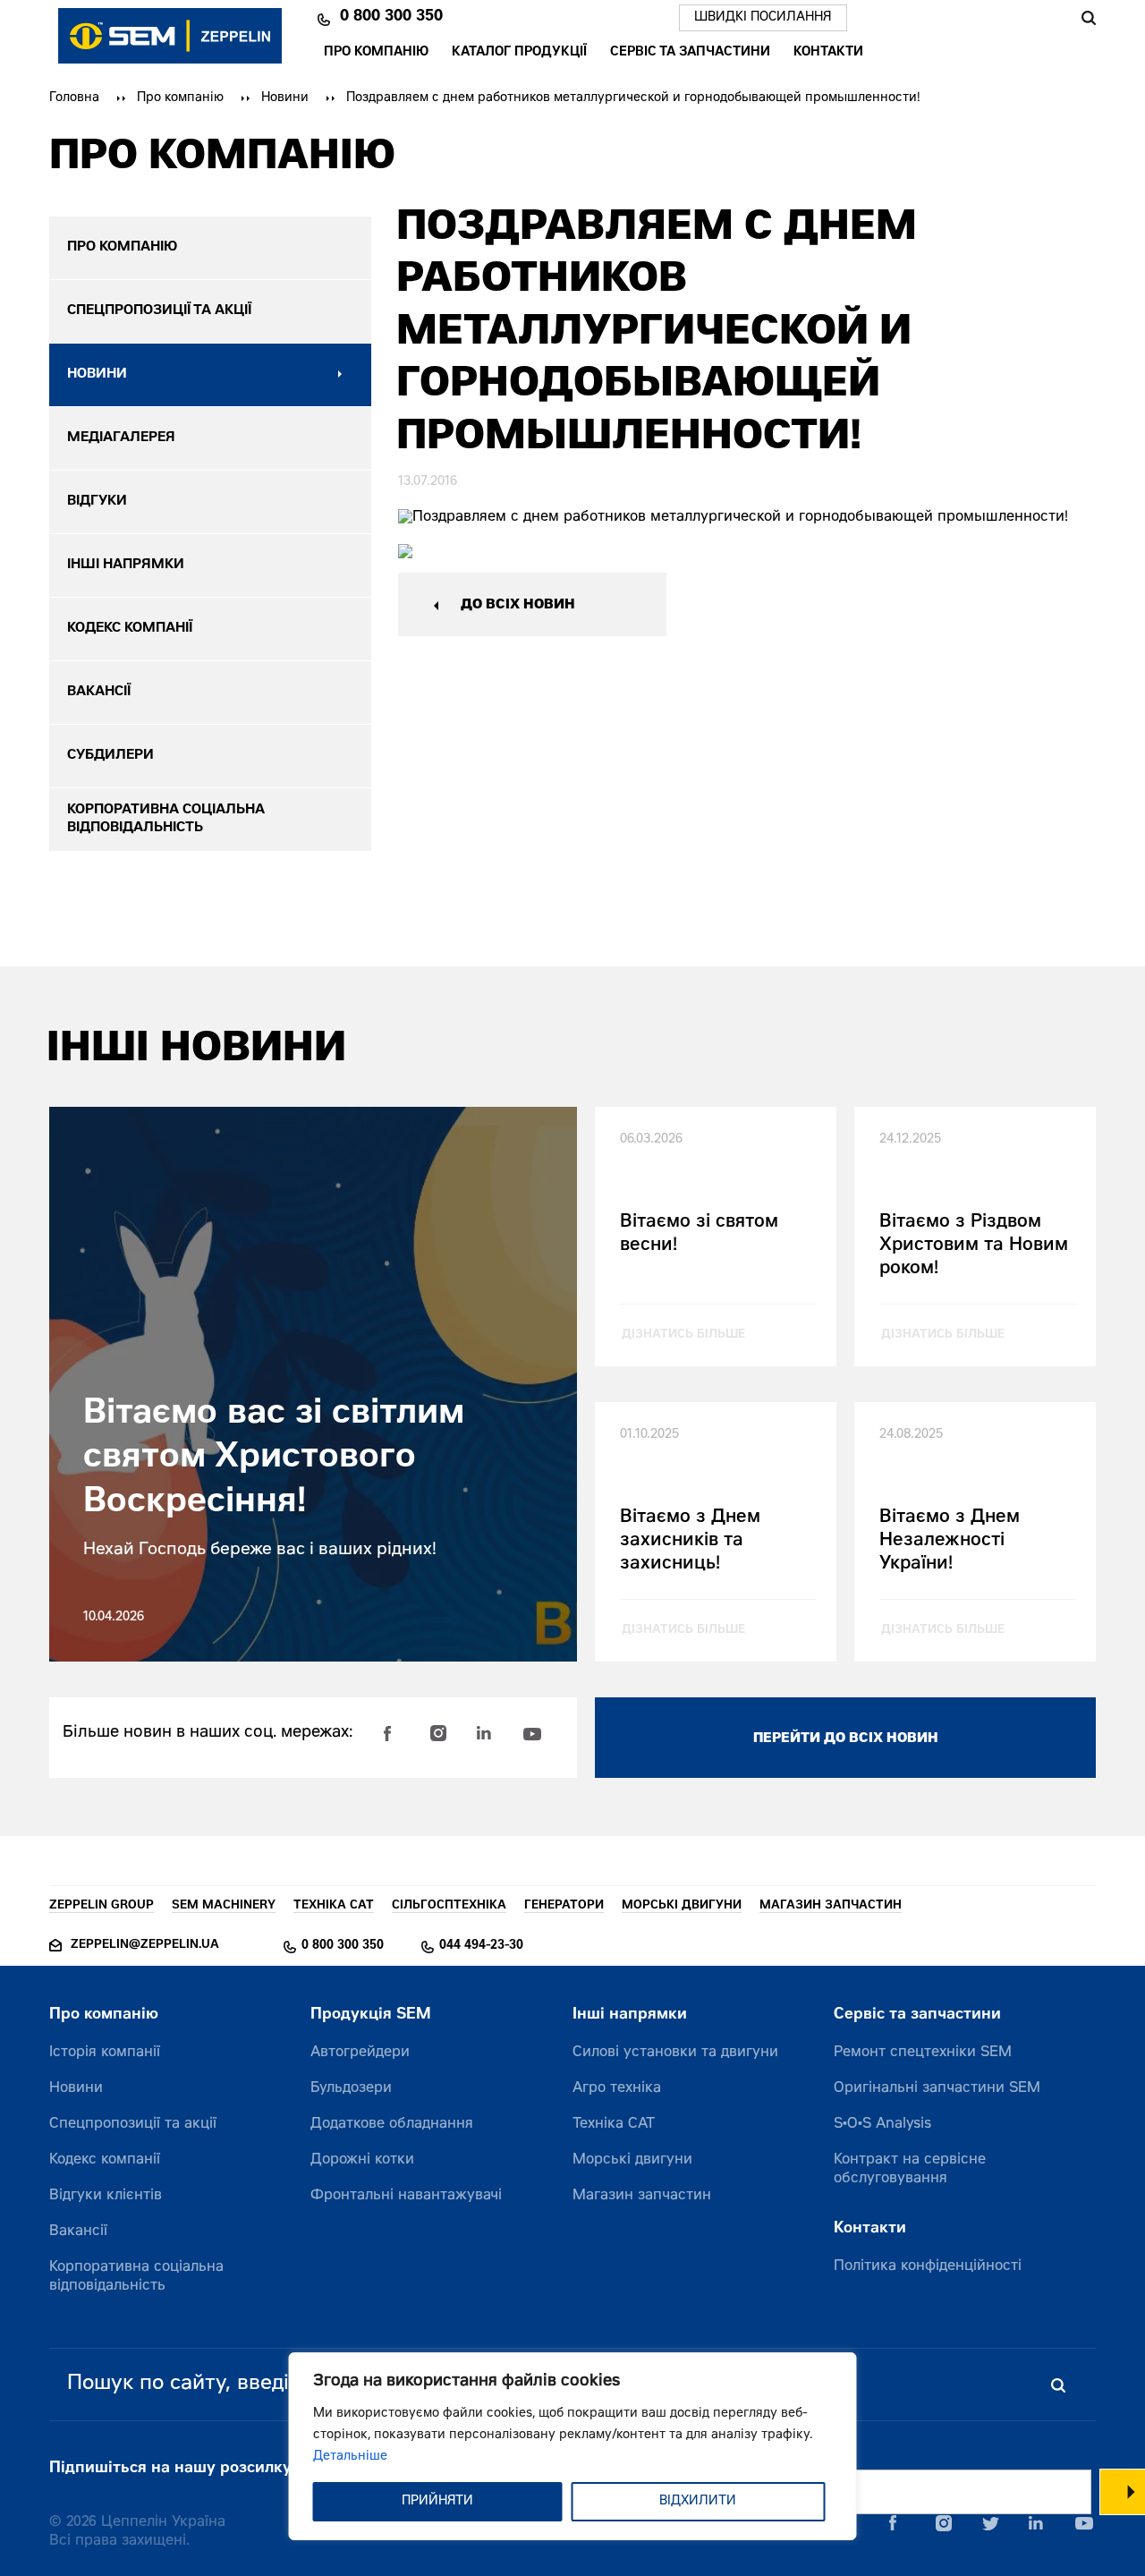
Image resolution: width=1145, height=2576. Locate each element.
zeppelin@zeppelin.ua (145, 1946)
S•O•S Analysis (882, 2124)
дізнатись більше (683, 1335)
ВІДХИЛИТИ (698, 2502)
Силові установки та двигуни (675, 2053)
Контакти (828, 54)
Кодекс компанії (105, 2160)
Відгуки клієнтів (106, 2196)
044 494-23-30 (481, 1946)
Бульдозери (351, 2088)
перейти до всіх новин (846, 1739)
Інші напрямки (630, 2015)
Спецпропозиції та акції (133, 2124)
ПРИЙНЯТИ (437, 2502)
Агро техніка (617, 2088)
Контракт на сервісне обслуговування (910, 2169)
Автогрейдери (360, 2053)
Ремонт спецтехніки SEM (923, 2053)
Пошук (1088, 18)
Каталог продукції (519, 54)
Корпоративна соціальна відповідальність (136, 2277)
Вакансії (78, 2232)
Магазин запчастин (642, 2196)
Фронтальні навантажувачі (406, 2196)
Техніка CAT (614, 2124)
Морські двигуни (632, 2160)
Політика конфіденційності (928, 2266)
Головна (74, 98)
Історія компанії (105, 2053)
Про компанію (376, 54)
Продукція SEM (371, 2015)
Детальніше (350, 2457)
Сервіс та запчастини (690, 54)
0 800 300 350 (391, 18)
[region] (573, 2446)
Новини (285, 98)
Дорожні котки (362, 2160)
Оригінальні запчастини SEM (937, 2088)
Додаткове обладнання (392, 2124)
